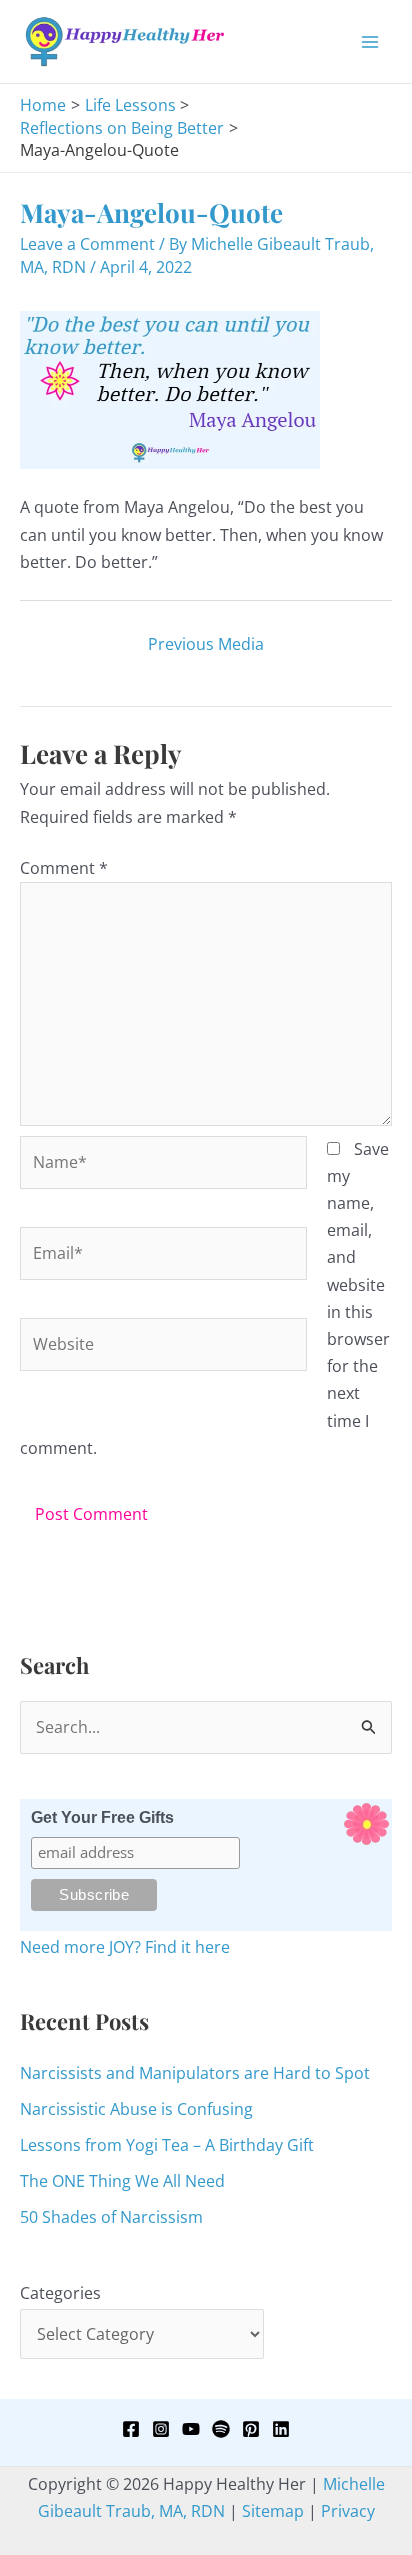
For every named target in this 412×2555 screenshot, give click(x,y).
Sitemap (273, 2511)
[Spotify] (221, 2429)
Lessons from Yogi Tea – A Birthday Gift (167, 2145)
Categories (60, 2293)
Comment (64, 868)
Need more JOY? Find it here (125, 1947)
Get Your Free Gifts (102, 1817)
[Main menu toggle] (370, 42)
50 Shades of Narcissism (111, 2217)
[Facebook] (131, 2429)
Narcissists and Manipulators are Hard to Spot (195, 2073)
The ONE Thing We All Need (122, 2181)
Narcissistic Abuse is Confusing (136, 2109)
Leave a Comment (87, 244)
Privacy (348, 2511)
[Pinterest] (251, 2429)
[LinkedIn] (281, 2429)
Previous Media (206, 644)
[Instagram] (161, 2429)
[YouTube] (191, 2429)
